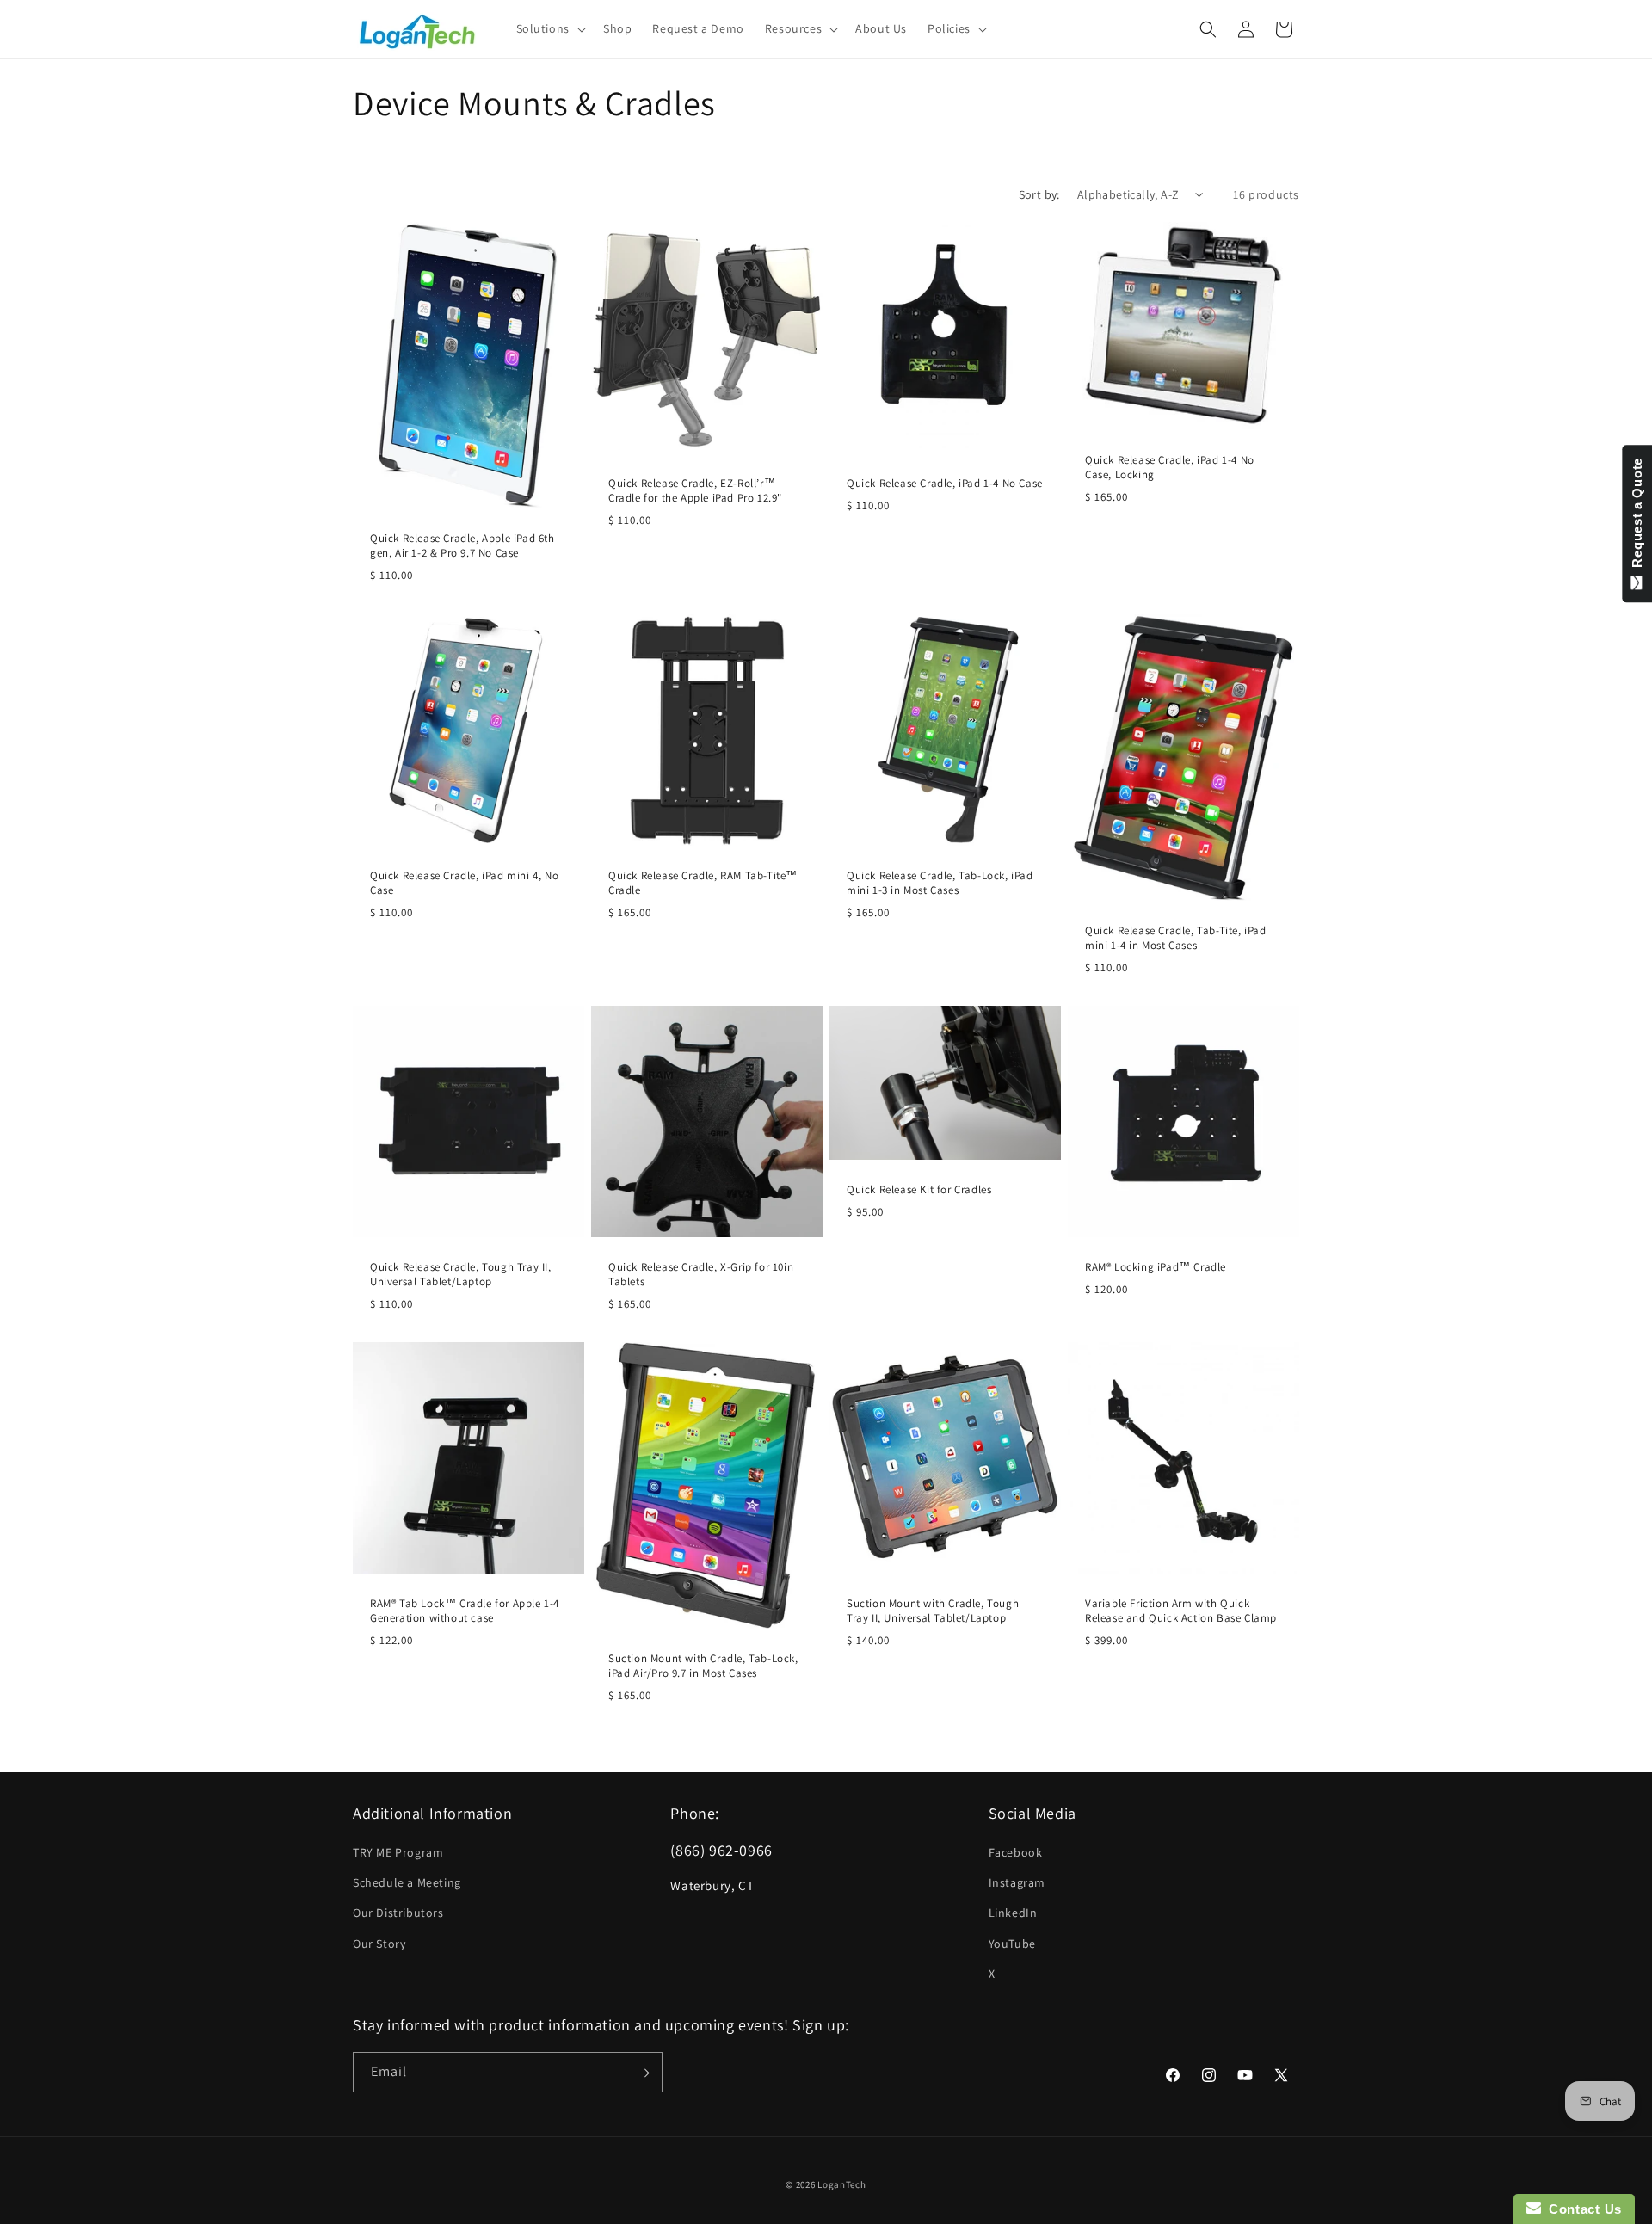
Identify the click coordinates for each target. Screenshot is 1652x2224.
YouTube (1012, 1944)
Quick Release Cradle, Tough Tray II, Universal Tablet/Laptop (461, 1275)
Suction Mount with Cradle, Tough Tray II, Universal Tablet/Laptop (933, 1611)
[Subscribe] (643, 2073)
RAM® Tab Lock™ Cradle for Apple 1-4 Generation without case (465, 1611)
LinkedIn (1013, 1913)
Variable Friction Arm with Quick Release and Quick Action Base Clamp (1181, 1611)
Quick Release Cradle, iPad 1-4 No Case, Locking (1170, 468)
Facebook (1016, 1852)
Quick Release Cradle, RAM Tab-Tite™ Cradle (703, 883)
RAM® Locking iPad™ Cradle (1156, 1267)
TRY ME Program (398, 1852)
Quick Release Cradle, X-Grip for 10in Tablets (701, 1275)
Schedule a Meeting (407, 1883)
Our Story (379, 1944)
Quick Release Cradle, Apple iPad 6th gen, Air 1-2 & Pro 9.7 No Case (462, 546)
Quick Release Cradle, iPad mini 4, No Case (464, 883)
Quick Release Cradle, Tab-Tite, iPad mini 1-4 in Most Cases (1176, 938)
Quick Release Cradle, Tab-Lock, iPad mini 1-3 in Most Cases (940, 883)
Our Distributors (398, 1913)
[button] (549, 28)
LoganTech (841, 2184)
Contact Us (1581, 2209)
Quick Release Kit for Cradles (919, 1190)
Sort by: (1039, 194)
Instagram (1017, 1883)
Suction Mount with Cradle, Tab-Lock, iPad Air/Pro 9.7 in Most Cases (703, 1667)
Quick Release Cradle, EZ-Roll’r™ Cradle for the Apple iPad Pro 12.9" (695, 491)
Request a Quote (1637, 517)
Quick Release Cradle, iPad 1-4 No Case (945, 484)
